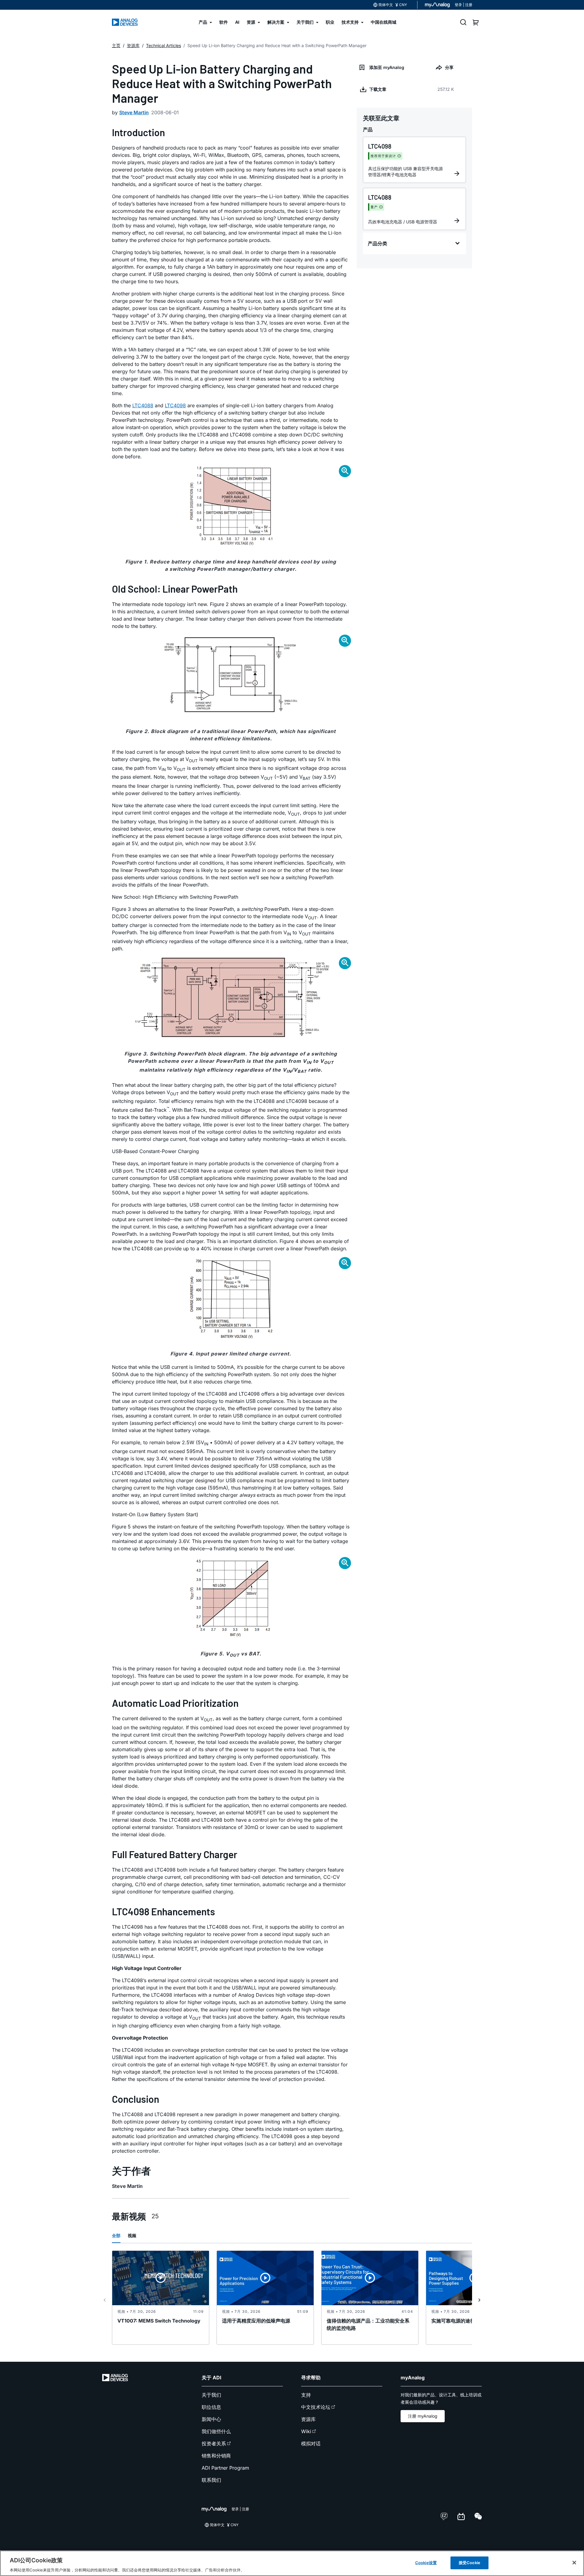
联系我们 (211, 2480)
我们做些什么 (216, 2431)
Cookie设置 (426, 2562)
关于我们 (211, 2395)
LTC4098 (175, 405)
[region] (292, 2563)
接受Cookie (469, 2562)
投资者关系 (214, 2443)
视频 (132, 2235)
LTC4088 (143, 405)
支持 (306, 2395)
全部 (116, 2235)
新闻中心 (211, 2419)
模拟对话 (311, 2443)
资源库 (308, 2419)
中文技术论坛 (316, 2407)
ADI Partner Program (225, 2468)
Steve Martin (134, 112)
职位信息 (211, 2407)
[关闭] (574, 2563)
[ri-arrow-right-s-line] (479, 2300)
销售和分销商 (216, 2456)
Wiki (306, 2431)
